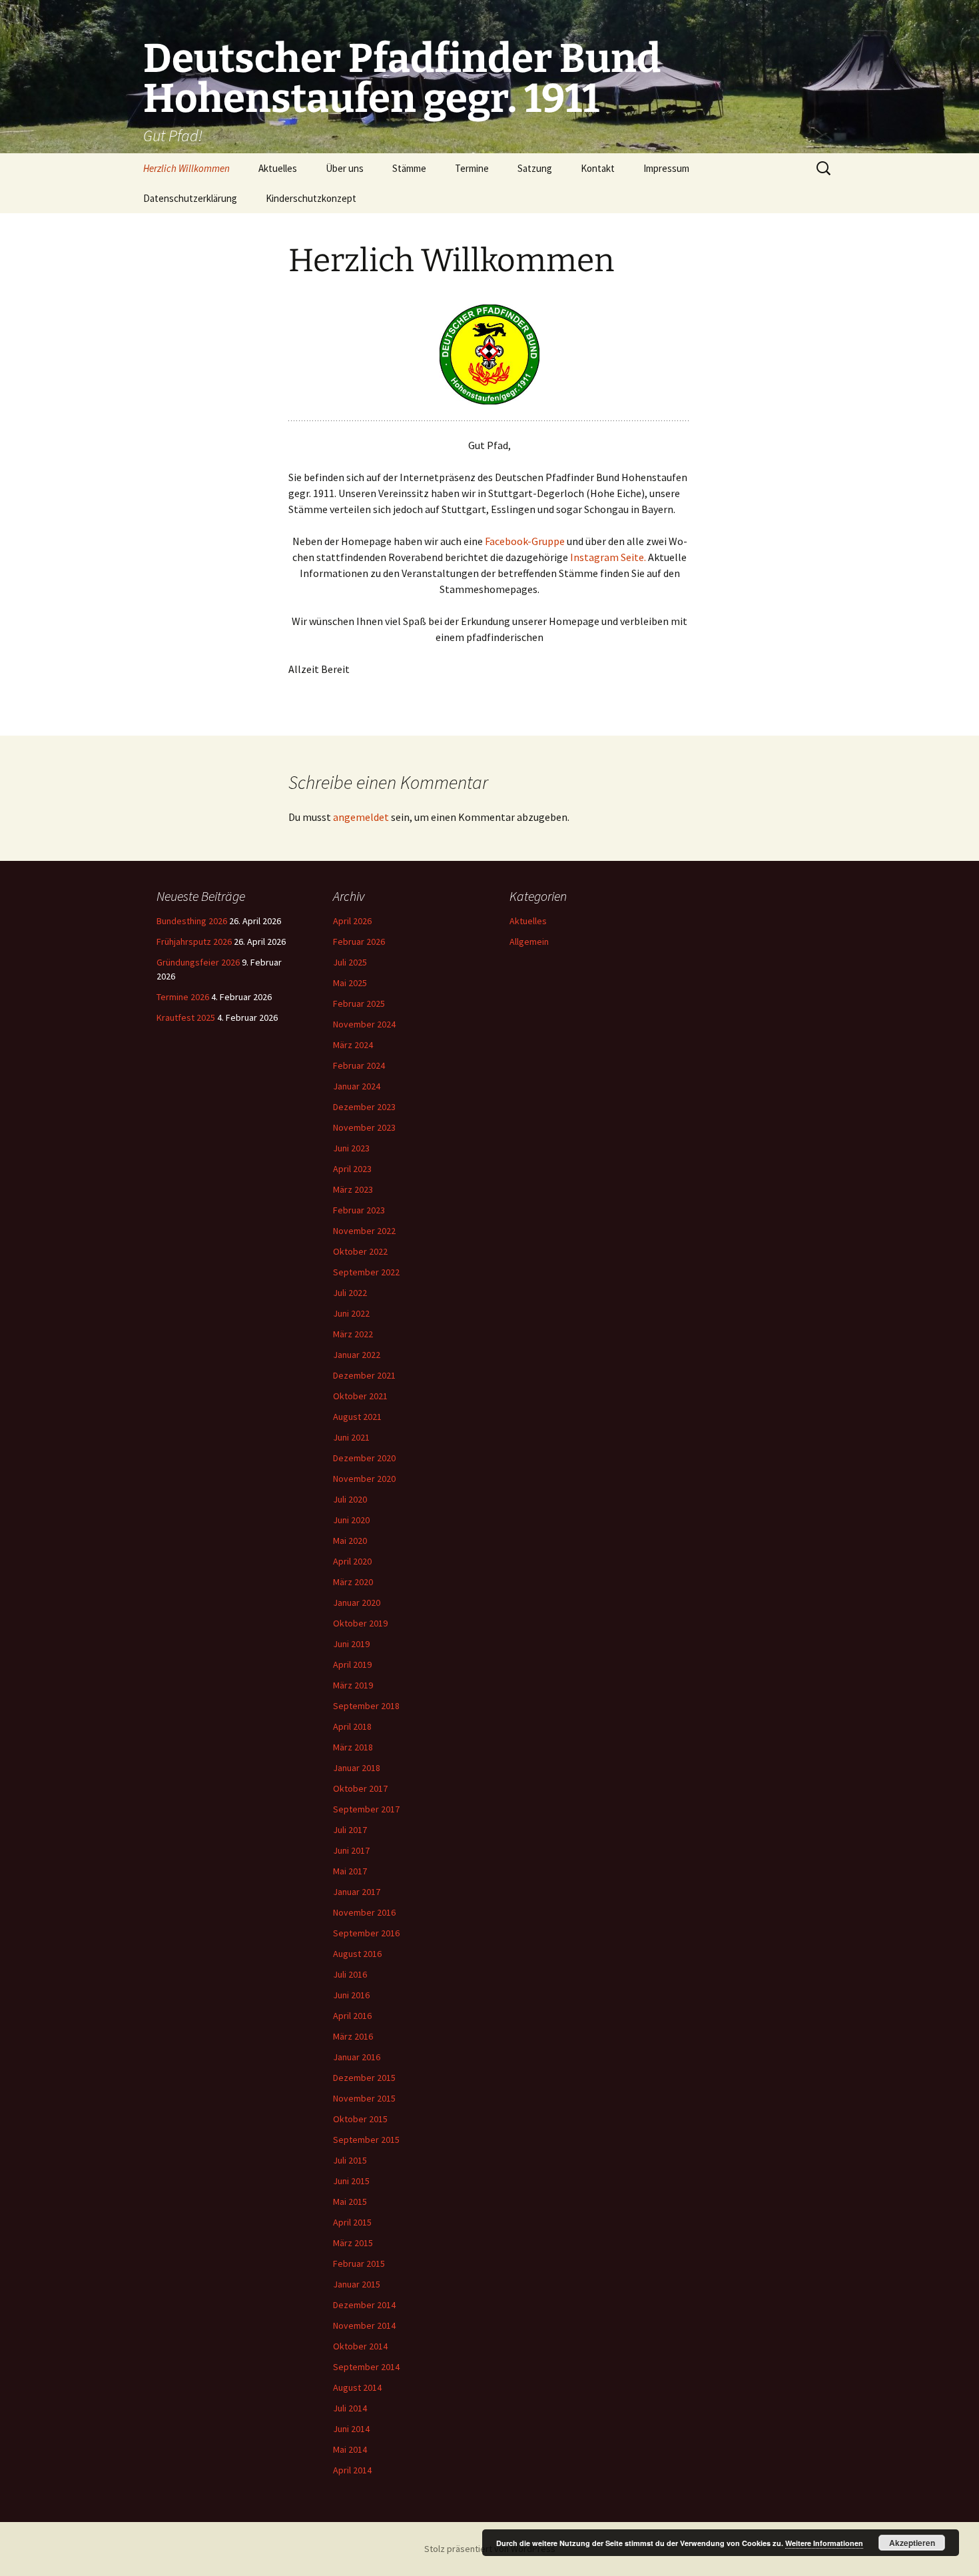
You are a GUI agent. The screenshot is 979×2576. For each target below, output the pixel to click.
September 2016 (366, 1933)
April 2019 (352, 1664)
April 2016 (352, 2016)
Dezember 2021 (364, 1375)
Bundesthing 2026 (192, 921)
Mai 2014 (350, 2449)
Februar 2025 (359, 1003)
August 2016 (357, 1954)
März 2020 (353, 1582)
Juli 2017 (350, 1830)
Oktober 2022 (360, 1251)
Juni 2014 (351, 2429)
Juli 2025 (350, 962)
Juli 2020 (350, 1499)
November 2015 (364, 2098)
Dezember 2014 (364, 2305)
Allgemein (529, 942)
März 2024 (353, 1045)
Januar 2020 (357, 1603)
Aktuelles (278, 168)
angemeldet (361, 817)
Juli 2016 (350, 1974)
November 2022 (364, 1231)
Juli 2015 (350, 2160)
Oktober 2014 (360, 2346)
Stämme (409, 168)
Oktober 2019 (360, 1623)
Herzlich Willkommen (186, 168)
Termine (472, 168)
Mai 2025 (350, 983)
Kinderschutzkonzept (311, 198)
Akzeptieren (912, 2543)
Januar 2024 (357, 1086)
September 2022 (366, 1272)
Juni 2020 (351, 1520)
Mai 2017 (350, 1871)
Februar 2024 (359, 1065)
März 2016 (353, 2036)
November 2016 (364, 1912)
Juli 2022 (350, 1293)
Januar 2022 (357, 1355)
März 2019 (353, 1685)
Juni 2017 (351, 1850)
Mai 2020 (350, 1541)
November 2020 (364, 1479)
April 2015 (352, 2222)
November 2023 (364, 1127)
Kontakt (598, 168)
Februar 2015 (359, 2263)
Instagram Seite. (609, 557)
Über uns (345, 168)
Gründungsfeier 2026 (198, 962)
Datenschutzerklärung (190, 198)
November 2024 (364, 1024)
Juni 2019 (351, 1644)
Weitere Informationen (824, 2543)
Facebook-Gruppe (525, 541)
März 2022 (353, 1334)
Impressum (666, 168)
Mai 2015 (350, 2202)
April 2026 (352, 921)
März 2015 (353, 2243)
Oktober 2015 (360, 2119)
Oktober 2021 (360, 1396)
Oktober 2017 (360, 1788)
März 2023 (353, 1189)
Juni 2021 (351, 1437)
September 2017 (366, 1809)
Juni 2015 (351, 2181)
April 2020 (352, 1561)
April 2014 (352, 2470)
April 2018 (352, 1726)
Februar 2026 (359, 942)
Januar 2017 (357, 1892)
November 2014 (364, 2325)
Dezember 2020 (364, 1458)
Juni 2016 (351, 1995)
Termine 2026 (183, 997)
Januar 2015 (357, 2284)
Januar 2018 (357, 1768)
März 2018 (353, 1747)
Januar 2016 (357, 2057)
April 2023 (352, 1169)
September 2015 (366, 2140)
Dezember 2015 (364, 2078)
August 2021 (357, 1417)
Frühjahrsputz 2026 (194, 942)
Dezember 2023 (364, 1107)
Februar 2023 (359, 1210)
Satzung (535, 168)
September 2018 (366, 1706)
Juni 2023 (351, 1148)
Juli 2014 (350, 2408)
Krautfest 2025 (186, 1017)
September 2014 (366, 2367)
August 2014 (357, 2387)
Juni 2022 (351, 1313)
